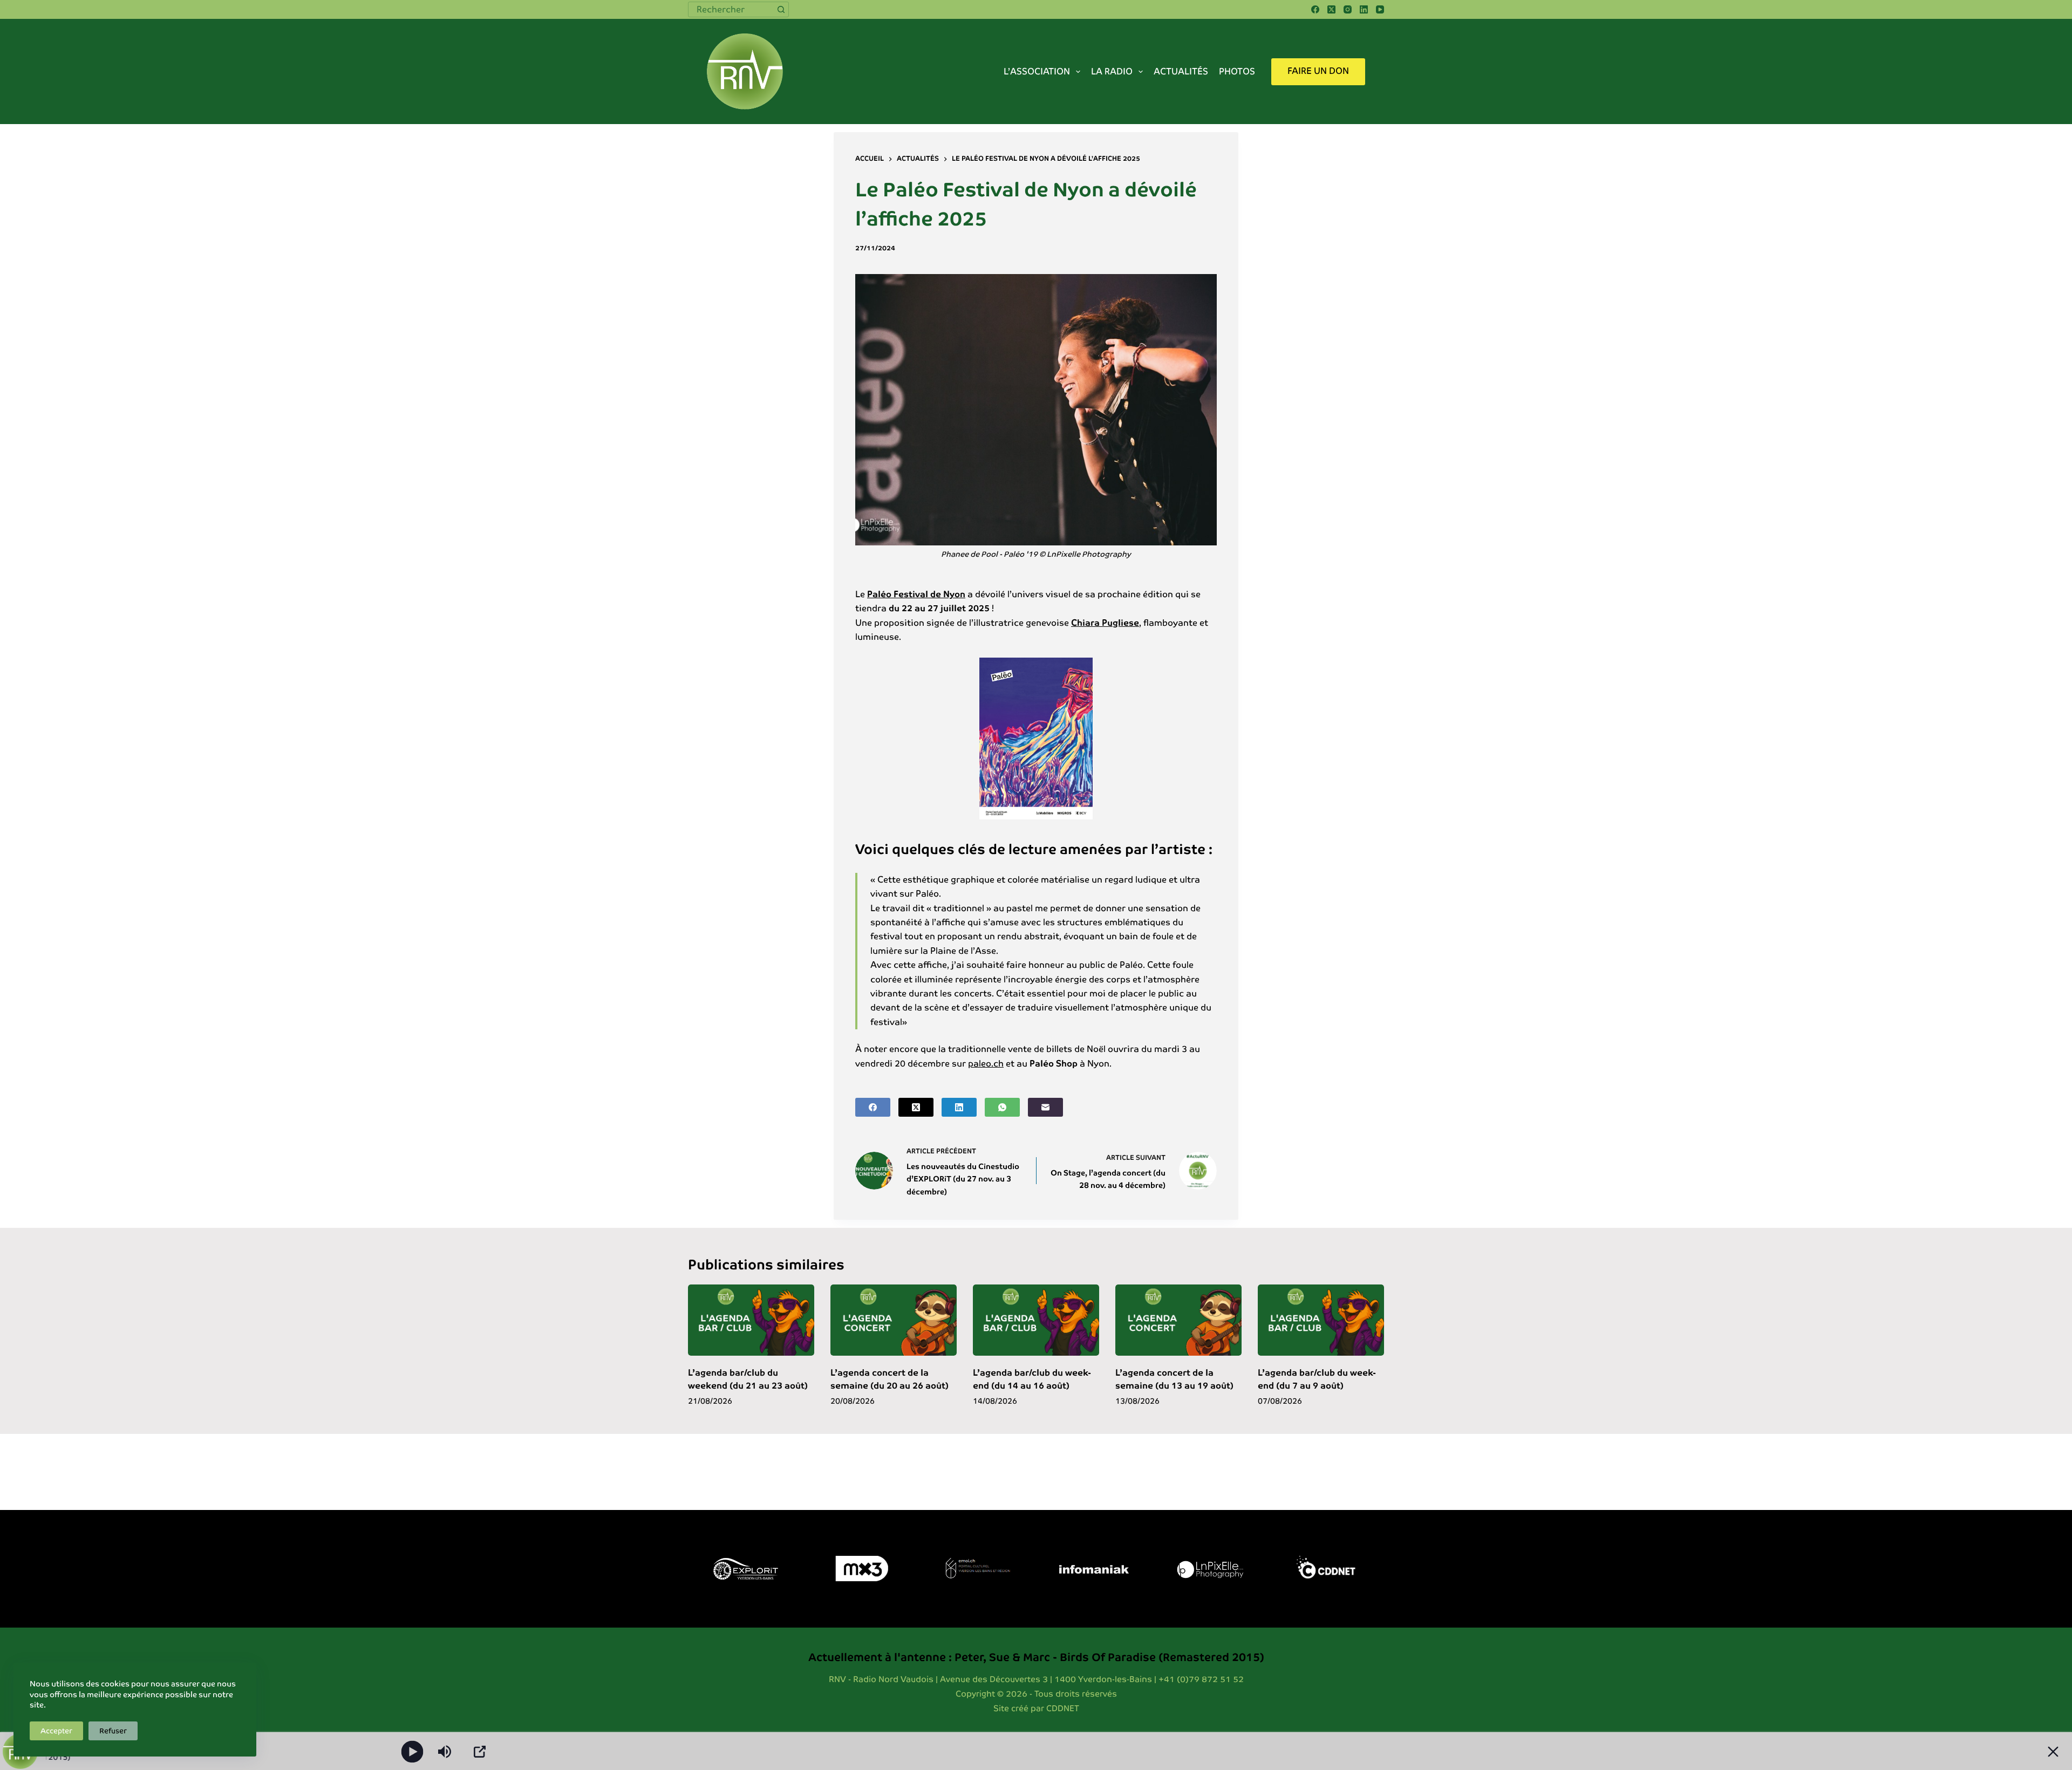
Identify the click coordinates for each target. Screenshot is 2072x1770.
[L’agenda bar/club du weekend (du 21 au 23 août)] (751, 1320)
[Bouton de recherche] (781, 9)
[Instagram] (1348, 9)
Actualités (1181, 71)
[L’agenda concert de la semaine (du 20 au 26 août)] (894, 1320)
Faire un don (1318, 71)
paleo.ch (986, 1064)
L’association (1037, 71)
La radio (1112, 71)
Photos (1237, 71)
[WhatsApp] (1002, 1107)
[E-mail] (1045, 1107)
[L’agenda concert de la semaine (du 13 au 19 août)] (1178, 1320)
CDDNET (1063, 1708)
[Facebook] (1315, 9)
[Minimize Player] (2053, 1752)
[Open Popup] (480, 1752)
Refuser (113, 1731)
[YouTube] (1380, 9)
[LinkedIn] (1364, 9)
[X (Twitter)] (1331, 9)
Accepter (56, 1731)
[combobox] (731, 9)
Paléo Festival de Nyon (916, 594)
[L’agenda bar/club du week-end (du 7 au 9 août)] (1321, 1320)
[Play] (413, 1751)
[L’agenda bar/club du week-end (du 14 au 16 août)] (1036, 1320)
